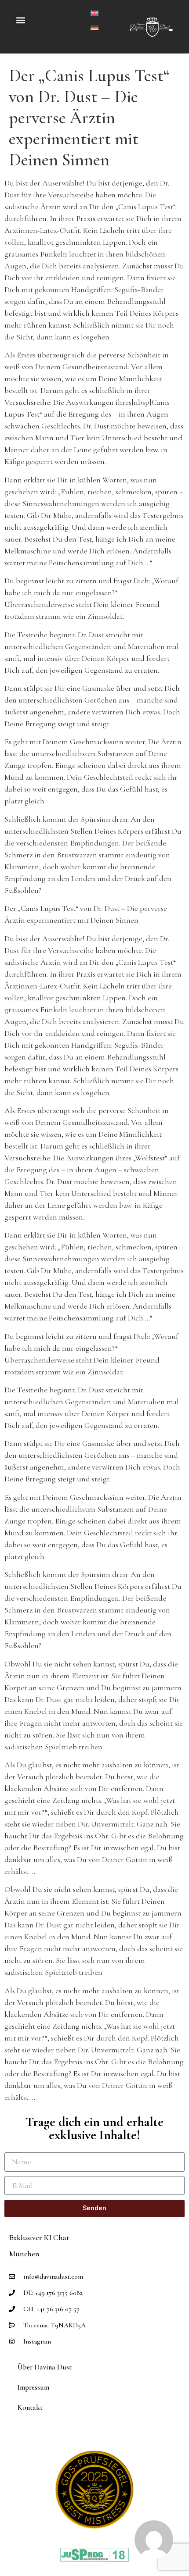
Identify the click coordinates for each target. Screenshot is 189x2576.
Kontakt (30, 2407)
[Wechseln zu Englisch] (94, 12)
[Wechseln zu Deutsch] (94, 27)
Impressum (33, 2387)
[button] (20, 20)
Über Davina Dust (45, 2367)
